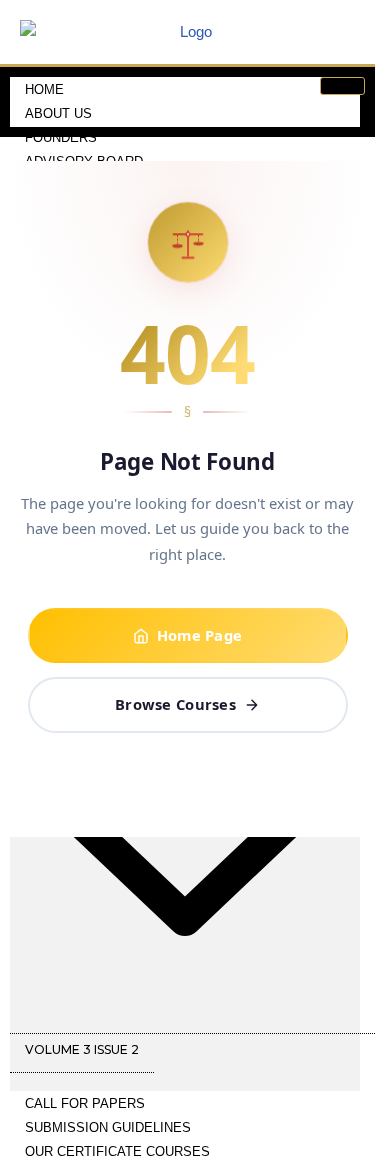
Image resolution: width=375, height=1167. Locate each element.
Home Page (200, 635)
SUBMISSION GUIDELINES (108, 1127)
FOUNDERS (61, 137)
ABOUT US (58, 113)
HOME (44, 89)
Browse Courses (175, 704)
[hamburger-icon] (342, 86)
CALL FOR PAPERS (85, 1103)
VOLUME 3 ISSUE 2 (82, 1049)
